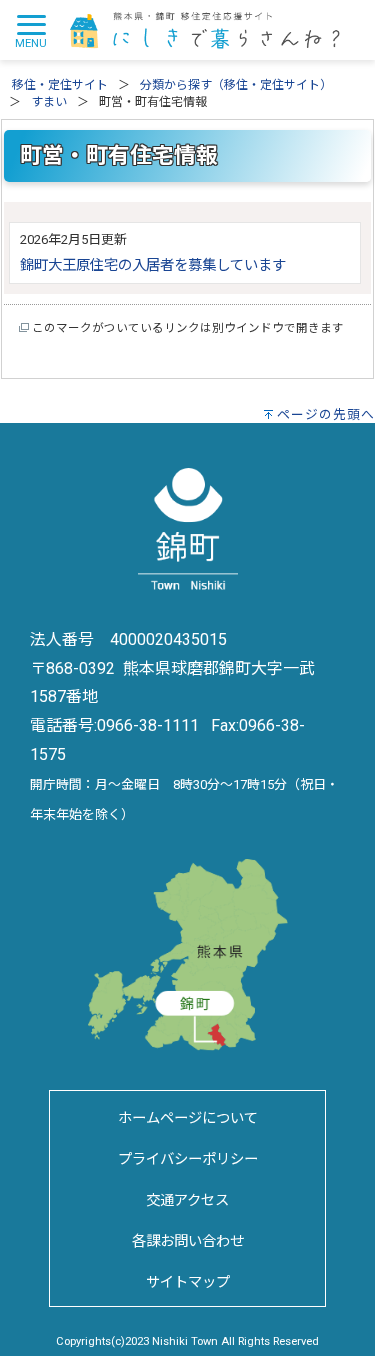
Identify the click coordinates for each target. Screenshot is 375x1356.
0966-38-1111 (148, 725)
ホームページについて (188, 1118)
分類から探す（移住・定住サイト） (236, 85)
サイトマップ (188, 1282)
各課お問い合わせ (188, 1241)
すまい (49, 102)
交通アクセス (187, 1200)
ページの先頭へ (326, 414)
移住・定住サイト (60, 85)
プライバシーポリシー (188, 1159)
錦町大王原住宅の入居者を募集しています (153, 265)
